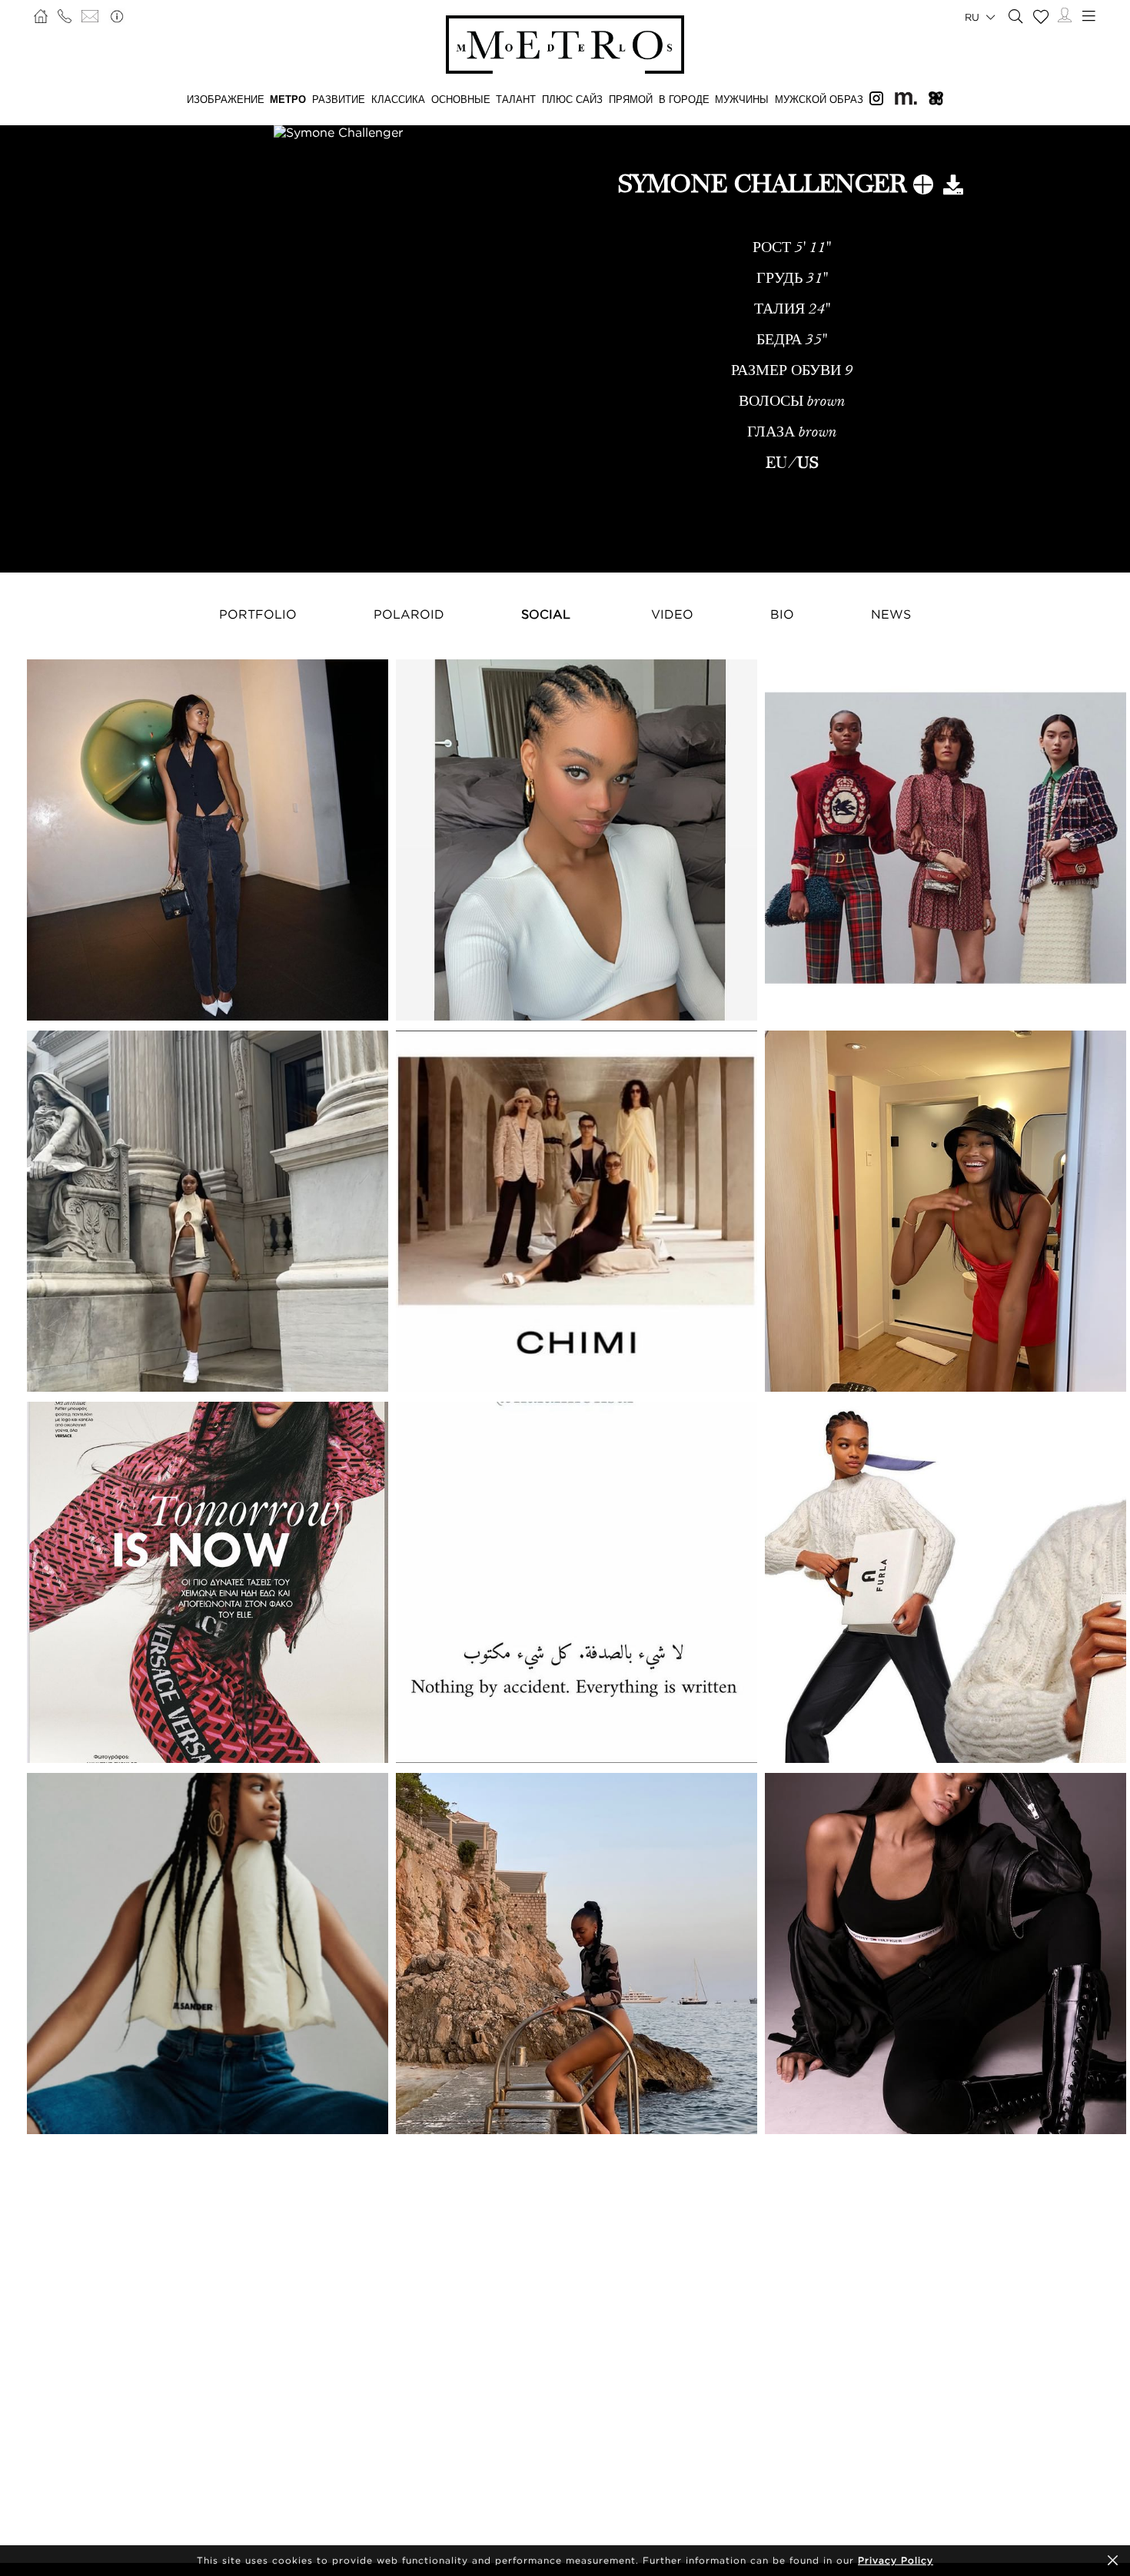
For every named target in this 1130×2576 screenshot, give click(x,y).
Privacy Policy (896, 2560)
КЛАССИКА (398, 99)
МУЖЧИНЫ (742, 99)
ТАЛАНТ (516, 99)
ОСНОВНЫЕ (461, 99)
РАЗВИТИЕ (339, 99)
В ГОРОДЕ (684, 99)
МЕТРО (288, 99)
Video (672, 614)
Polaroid (409, 614)
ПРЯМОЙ (631, 99)
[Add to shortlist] (923, 188)
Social (546, 614)
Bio (782, 614)
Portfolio (258, 614)
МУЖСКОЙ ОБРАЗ (819, 99)
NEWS (891, 614)
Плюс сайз (572, 99)
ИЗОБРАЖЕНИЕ (226, 99)
